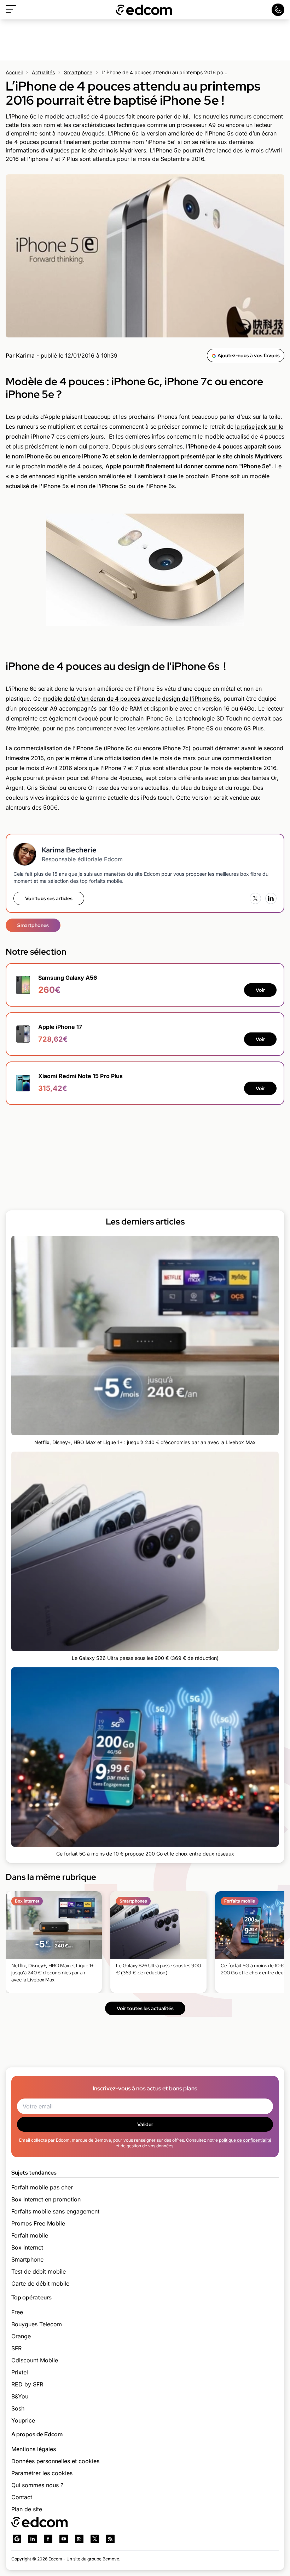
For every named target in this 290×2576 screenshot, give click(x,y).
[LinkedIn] (271, 898)
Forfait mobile (30, 2235)
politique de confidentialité (245, 2140)
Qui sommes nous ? (37, 2485)
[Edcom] (144, 10)
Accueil (14, 72)
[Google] (17, 2539)
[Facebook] (48, 2539)
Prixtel (20, 2372)
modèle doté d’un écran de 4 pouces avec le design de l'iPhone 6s (131, 699)
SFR (16, 2348)
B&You (20, 2396)
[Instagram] (79, 2539)
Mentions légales (34, 2449)
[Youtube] (64, 2539)
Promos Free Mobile (38, 2223)
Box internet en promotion (46, 2199)
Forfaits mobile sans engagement (55, 2211)
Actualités (43, 72)
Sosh (18, 2408)
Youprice (23, 2420)
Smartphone (78, 72)
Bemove (111, 2559)
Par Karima (20, 355)
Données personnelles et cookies (55, 2461)
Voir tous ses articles (49, 898)
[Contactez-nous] (278, 10)
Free (17, 2312)
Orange (21, 2336)
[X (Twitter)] (255, 898)
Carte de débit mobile (40, 2283)
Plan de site (27, 2509)
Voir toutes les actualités (145, 2008)
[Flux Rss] (110, 2539)
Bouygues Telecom (37, 2324)
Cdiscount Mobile (35, 2360)
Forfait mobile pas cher (42, 2187)
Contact (22, 2497)
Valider (145, 2124)
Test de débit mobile (39, 2271)
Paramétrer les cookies (42, 2473)
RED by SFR (27, 2384)
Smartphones (33, 925)
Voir (260, 990)
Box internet (27, 2247)
